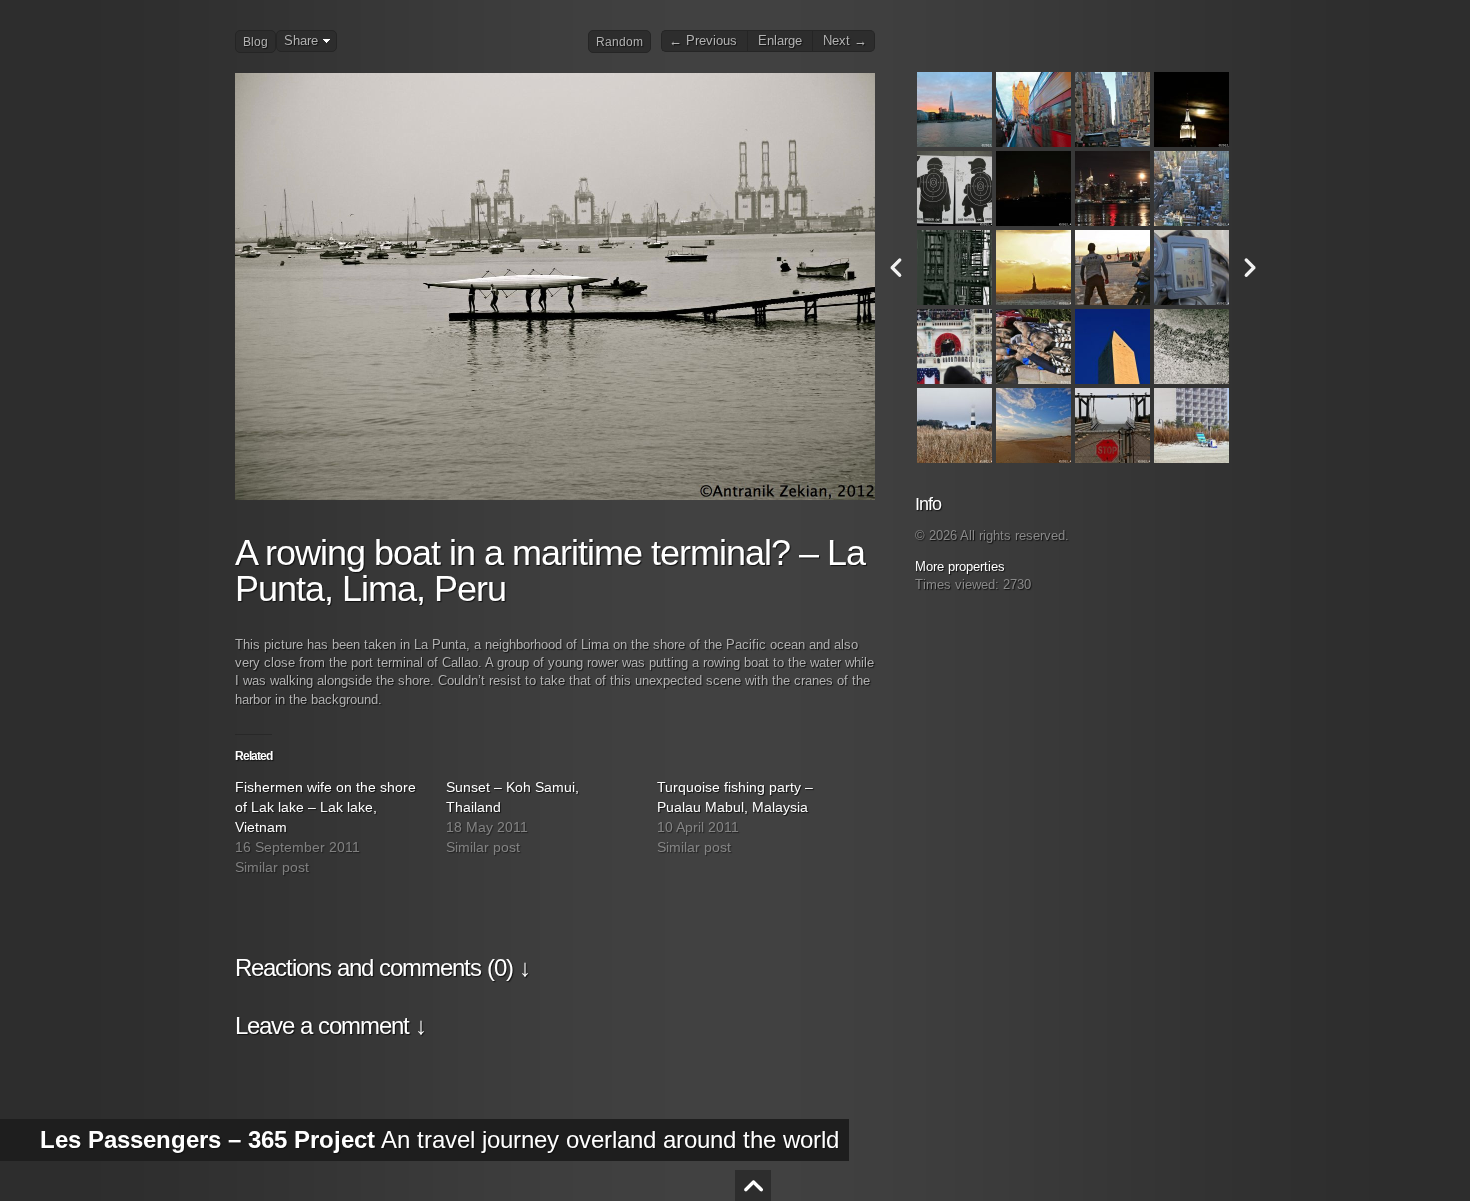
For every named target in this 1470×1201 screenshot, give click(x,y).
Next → (845, 41)
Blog (255, 42)
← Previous (703, 41)
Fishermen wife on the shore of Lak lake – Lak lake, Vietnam (325, 807)
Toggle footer (753, 1185)
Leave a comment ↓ (330, 1025)
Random (619, 42)
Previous (896, 267)
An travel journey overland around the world (439, 1139)
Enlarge (780, 41)
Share (301, 41)
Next (1250, 267)
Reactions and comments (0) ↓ (382, 967)
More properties (960, 567)
